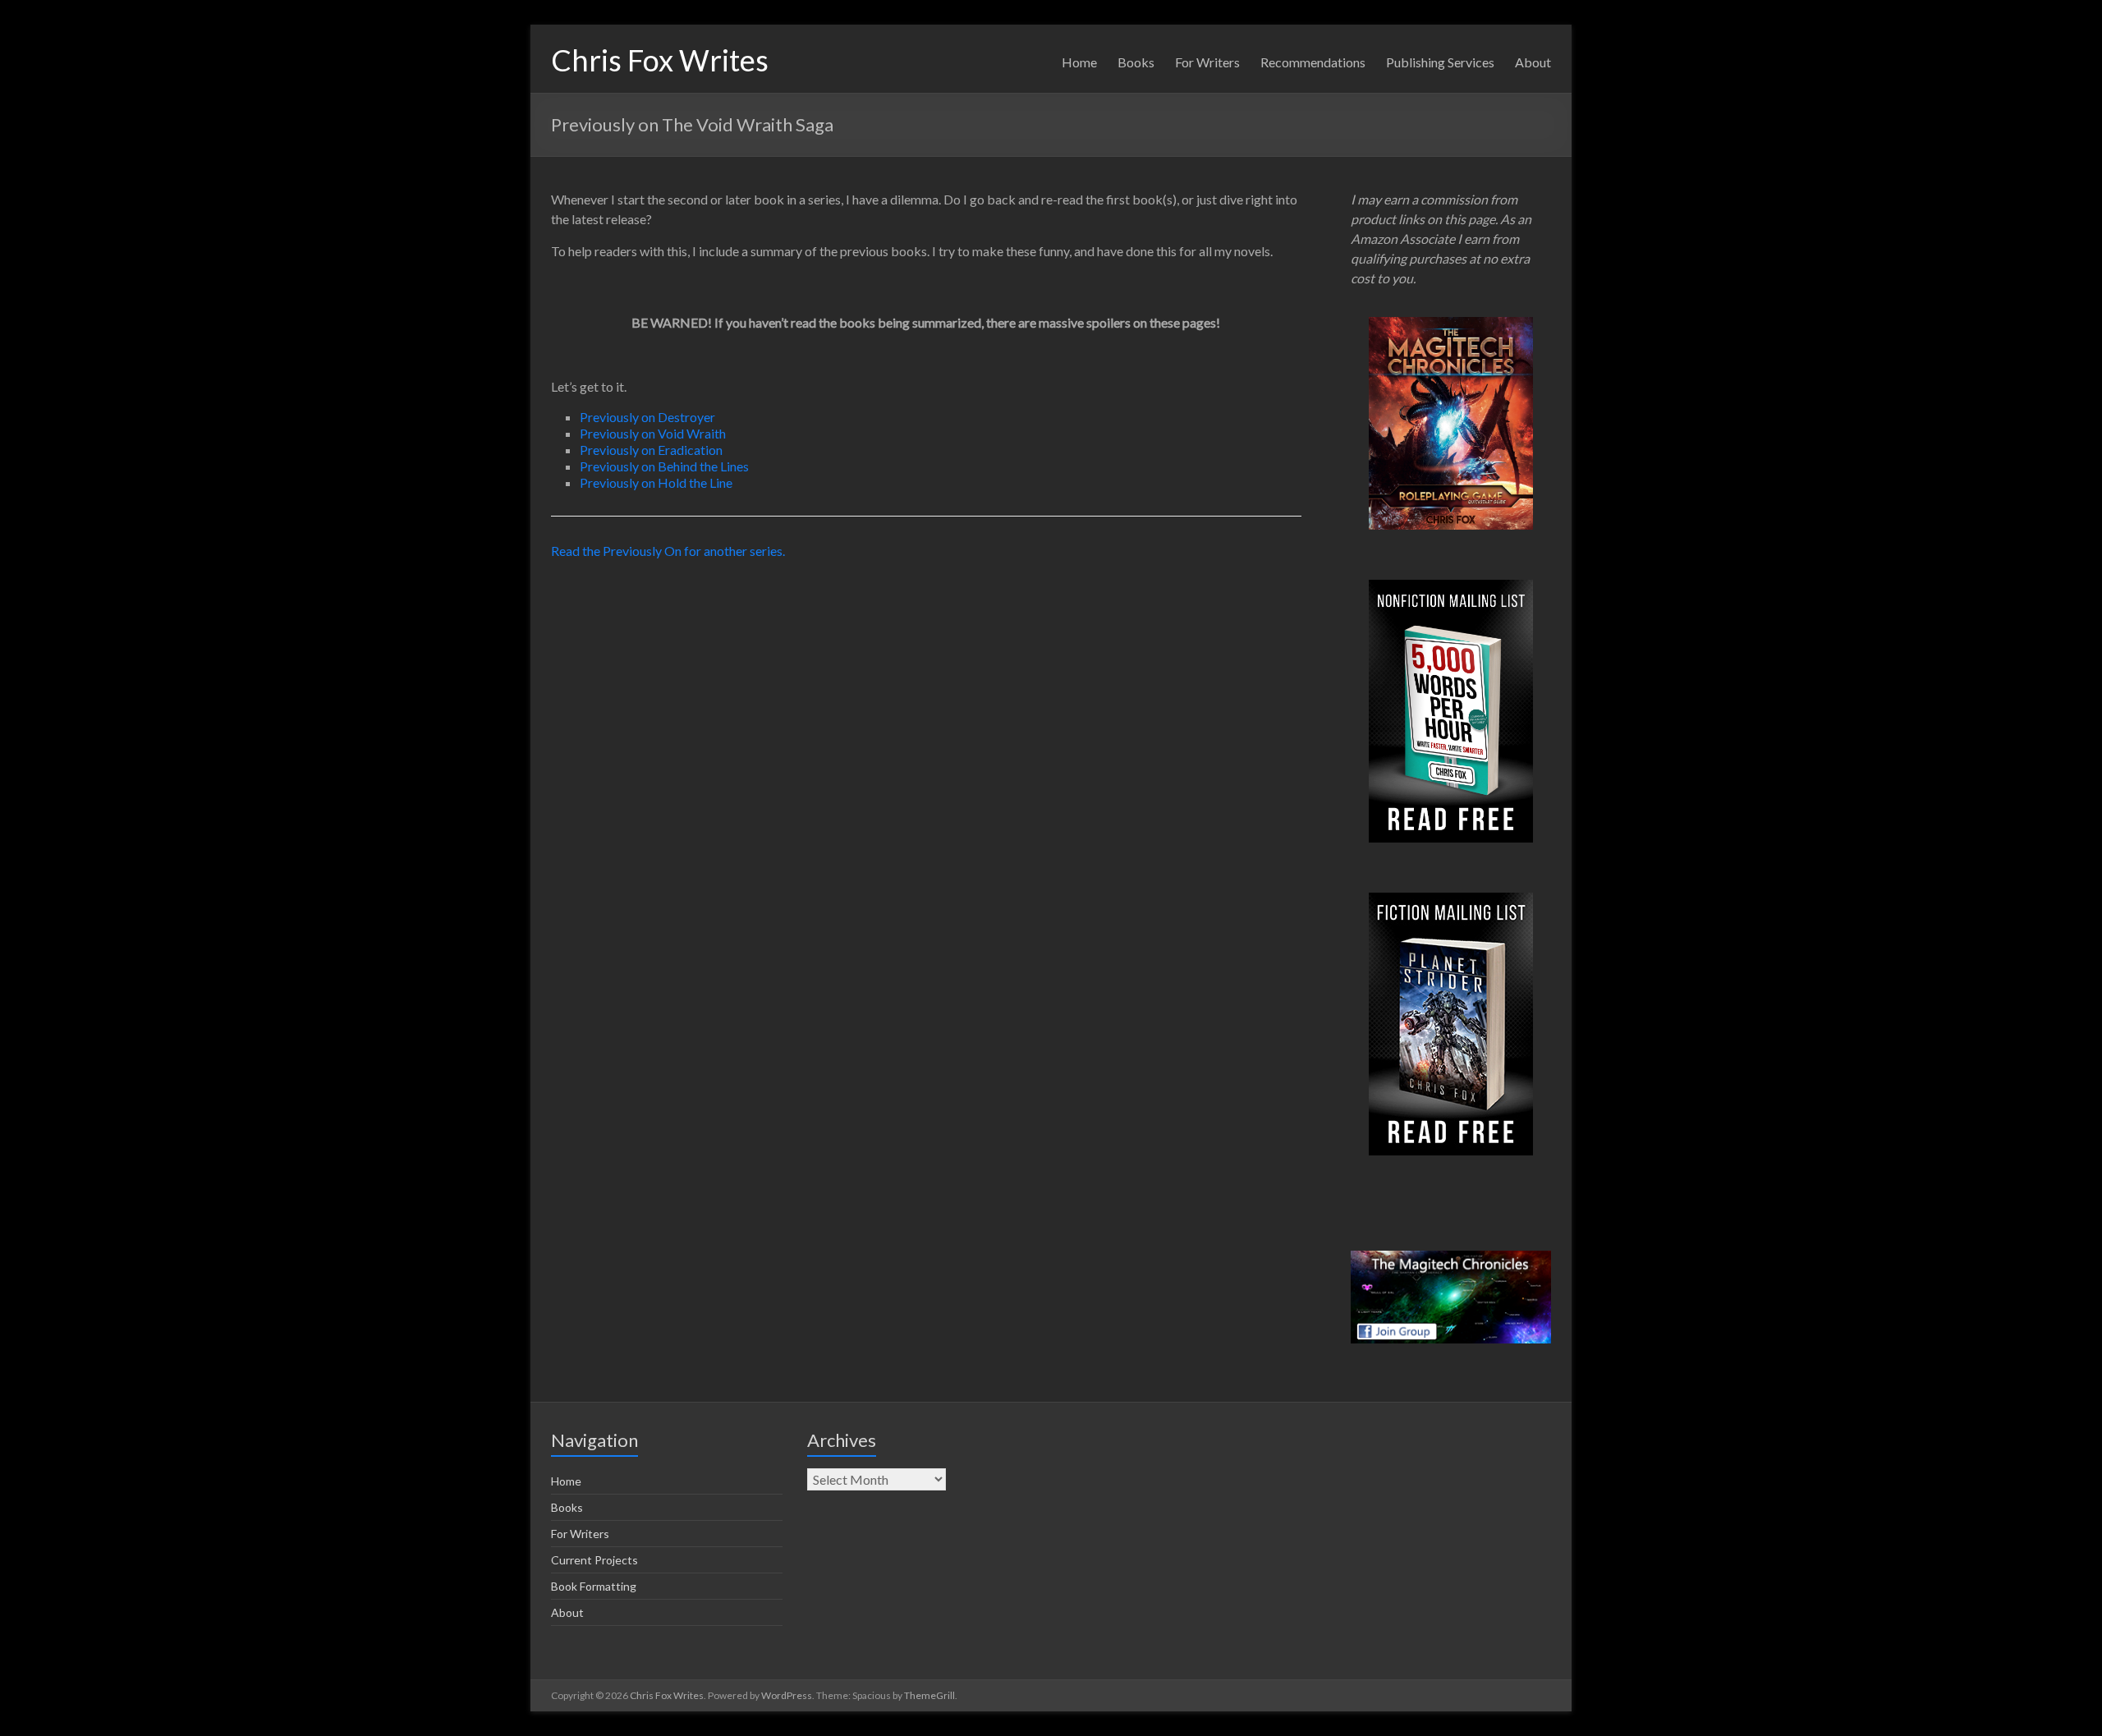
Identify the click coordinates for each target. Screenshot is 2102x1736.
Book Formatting (594, 1586)
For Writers (1207, 62)
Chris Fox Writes (660, 60)
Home (1079, 62)
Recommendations (1313, 62)
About (1533, 62)
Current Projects (594, 1560)
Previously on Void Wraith (653, 433)
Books (1136, 62)
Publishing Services (1440, 62)
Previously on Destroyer (647, 417)
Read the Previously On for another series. (668, 551)
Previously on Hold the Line (656, 482)
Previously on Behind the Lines (664, 466)
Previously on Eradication (651, 450)
